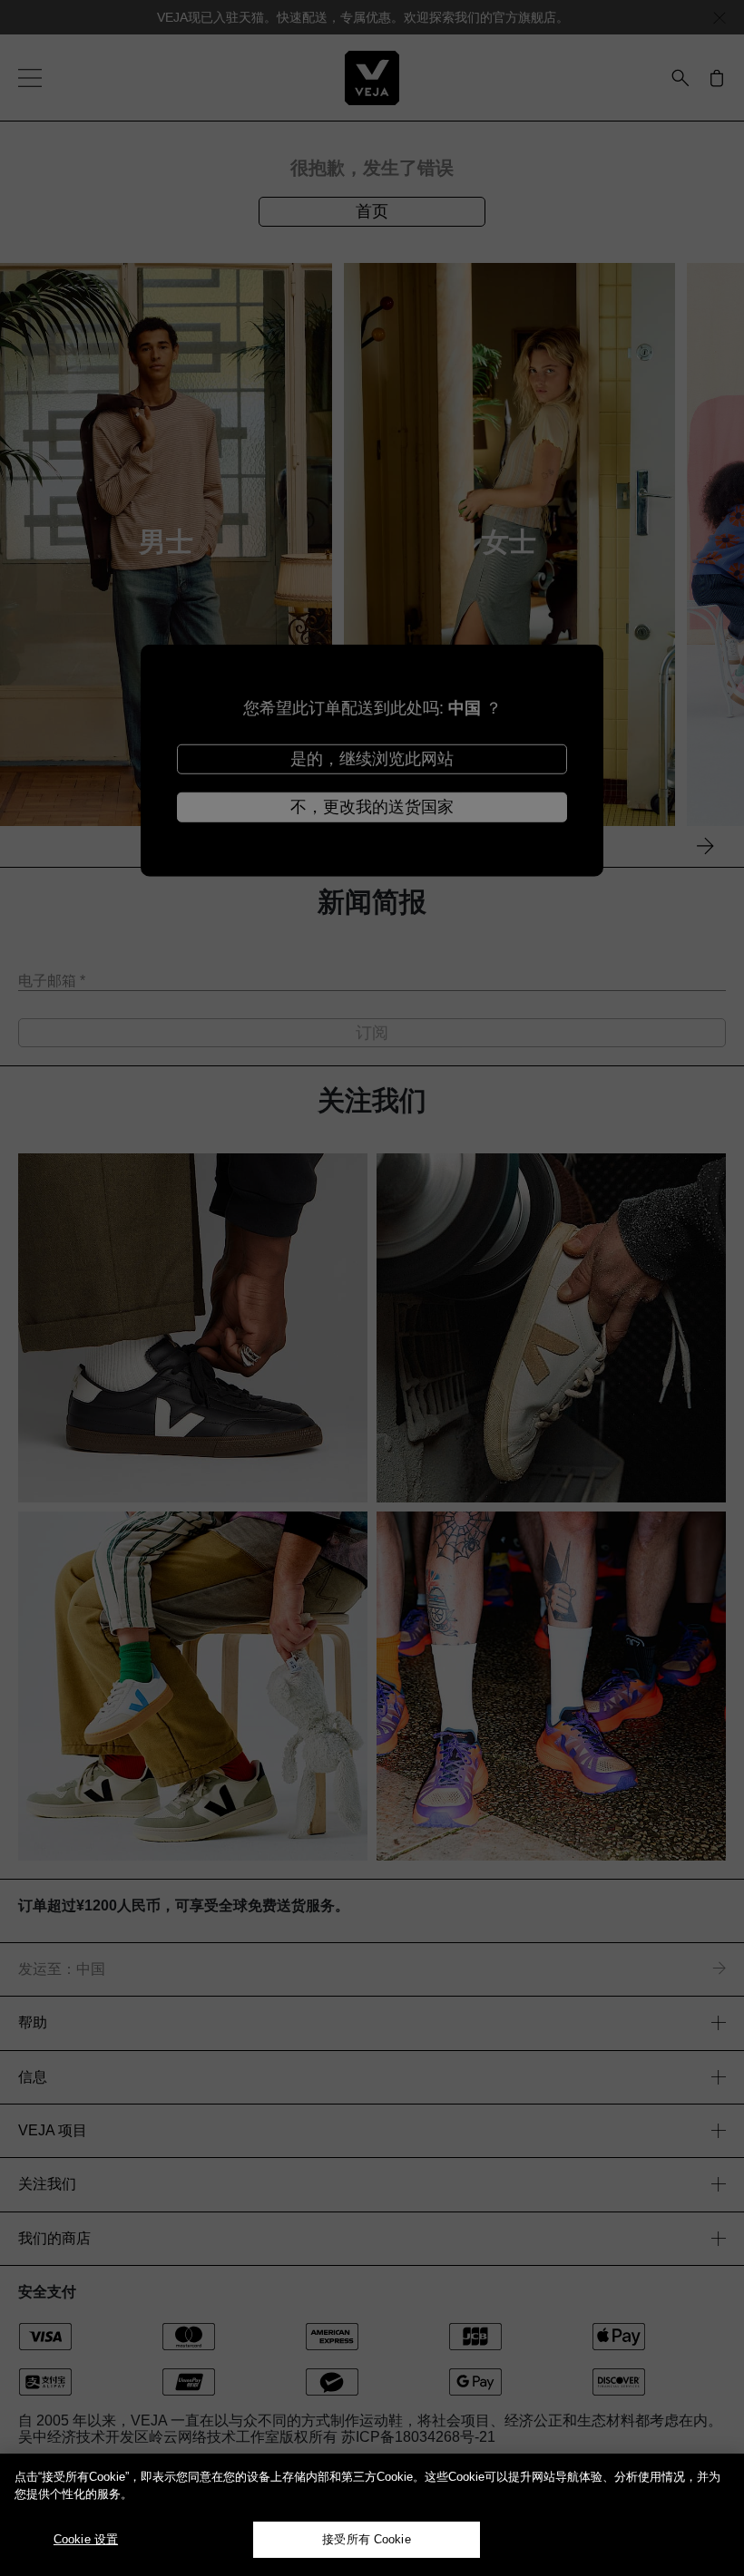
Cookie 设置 (86, 2539)
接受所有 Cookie (366, 2539)
